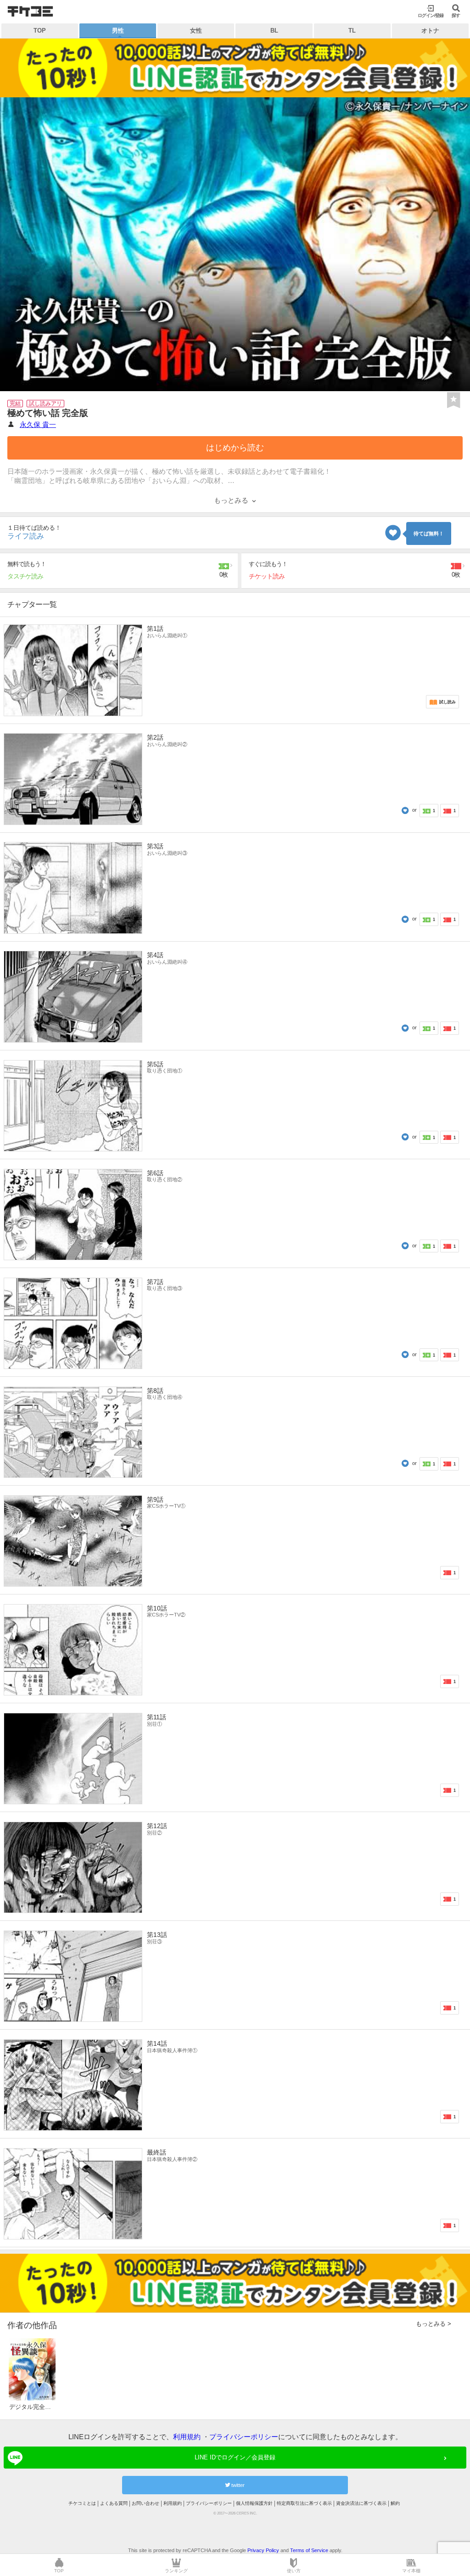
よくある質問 (114, 2503)
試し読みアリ (45, 404)
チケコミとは (82, 2503)
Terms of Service (309, 2550)
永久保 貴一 (38, 424)
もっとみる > (434, 2324)
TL (352, 31)
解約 (395, 2503)
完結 (15, 404)
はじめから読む (235, 448)
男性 (118, 31)
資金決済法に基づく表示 (361, 2503)
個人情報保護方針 (254, 2503)
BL (274, 31)
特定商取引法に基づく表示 (304, 2503)
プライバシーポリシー (244, 2437)
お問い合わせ (145, 2503)
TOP (40, 31)
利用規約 (187, 2437)
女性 (196, 31)
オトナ (430, 31)
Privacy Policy (263, 2550)
